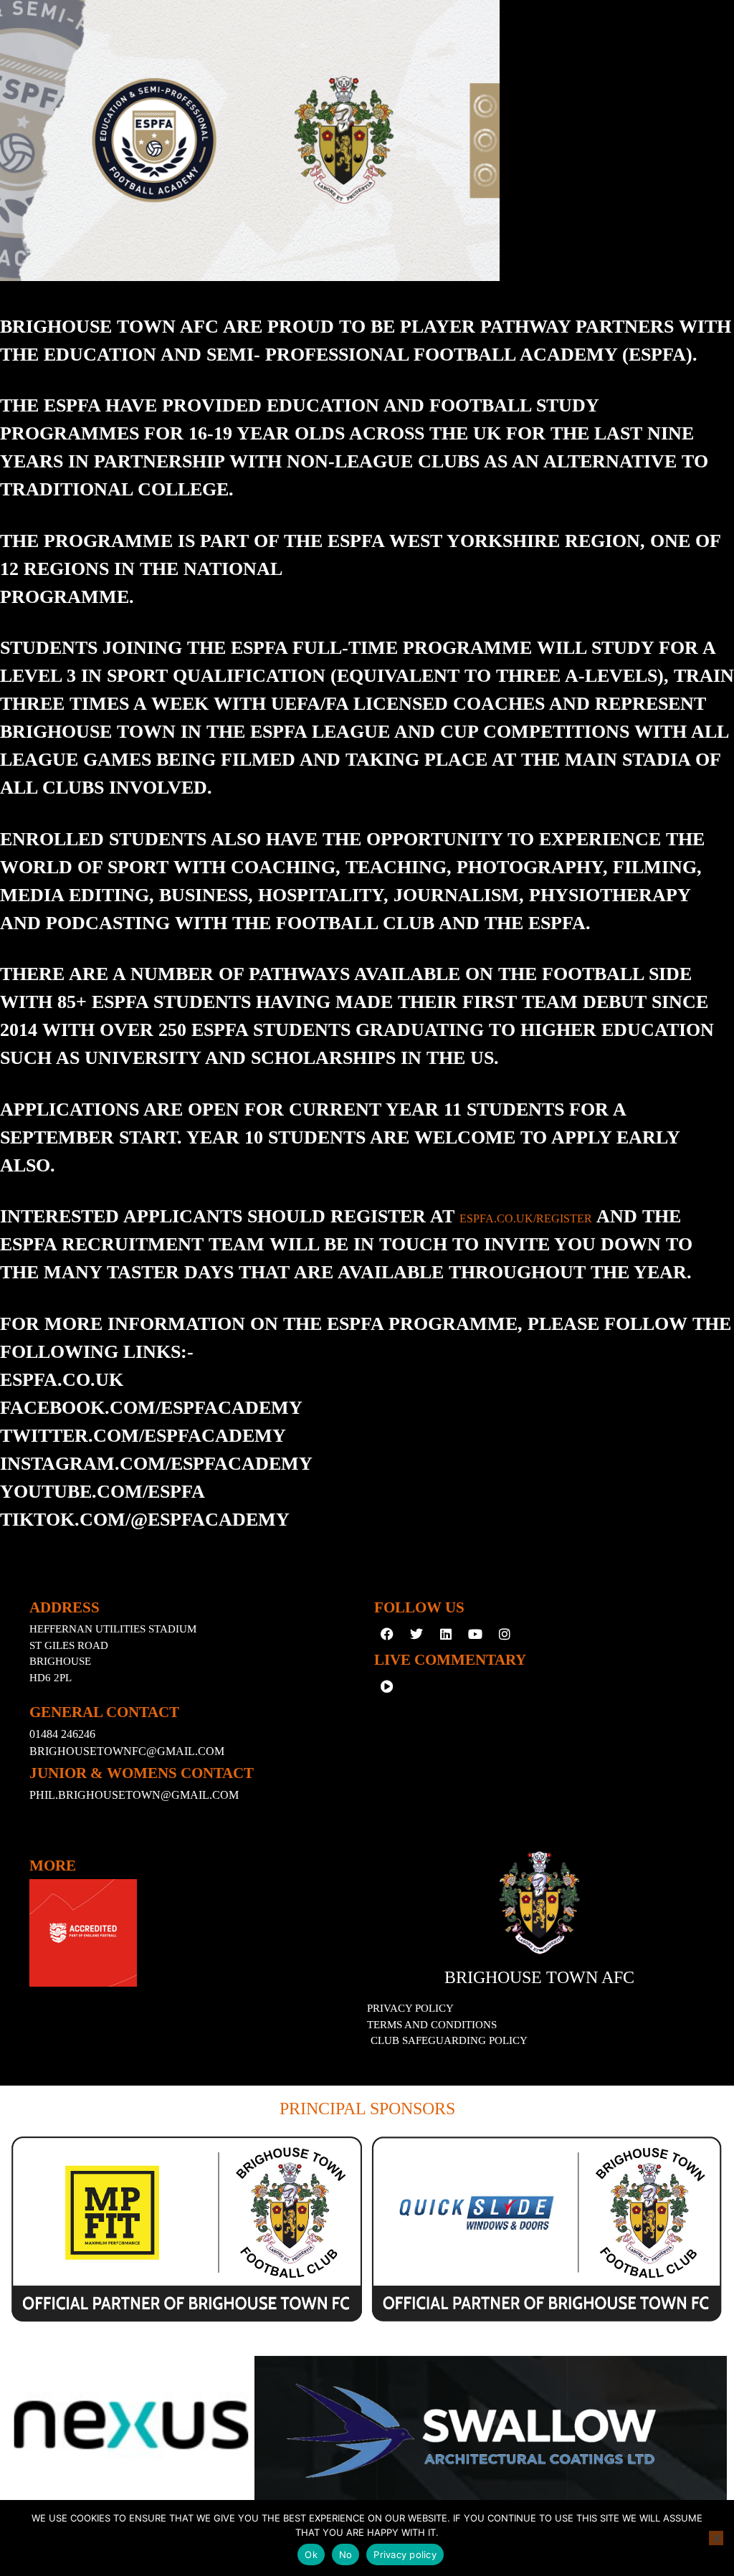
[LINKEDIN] (446, 1634)
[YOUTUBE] (475, 1634)
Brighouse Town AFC (539, 1977)
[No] (716, 2538)
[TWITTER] (416, 1634)
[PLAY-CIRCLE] (387, 1686)
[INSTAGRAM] (505, 1634)
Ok (311, 2554)
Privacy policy (405, 2554)
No (346, 2554)
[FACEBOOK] (387, 1634)
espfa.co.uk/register (526, 1218)
